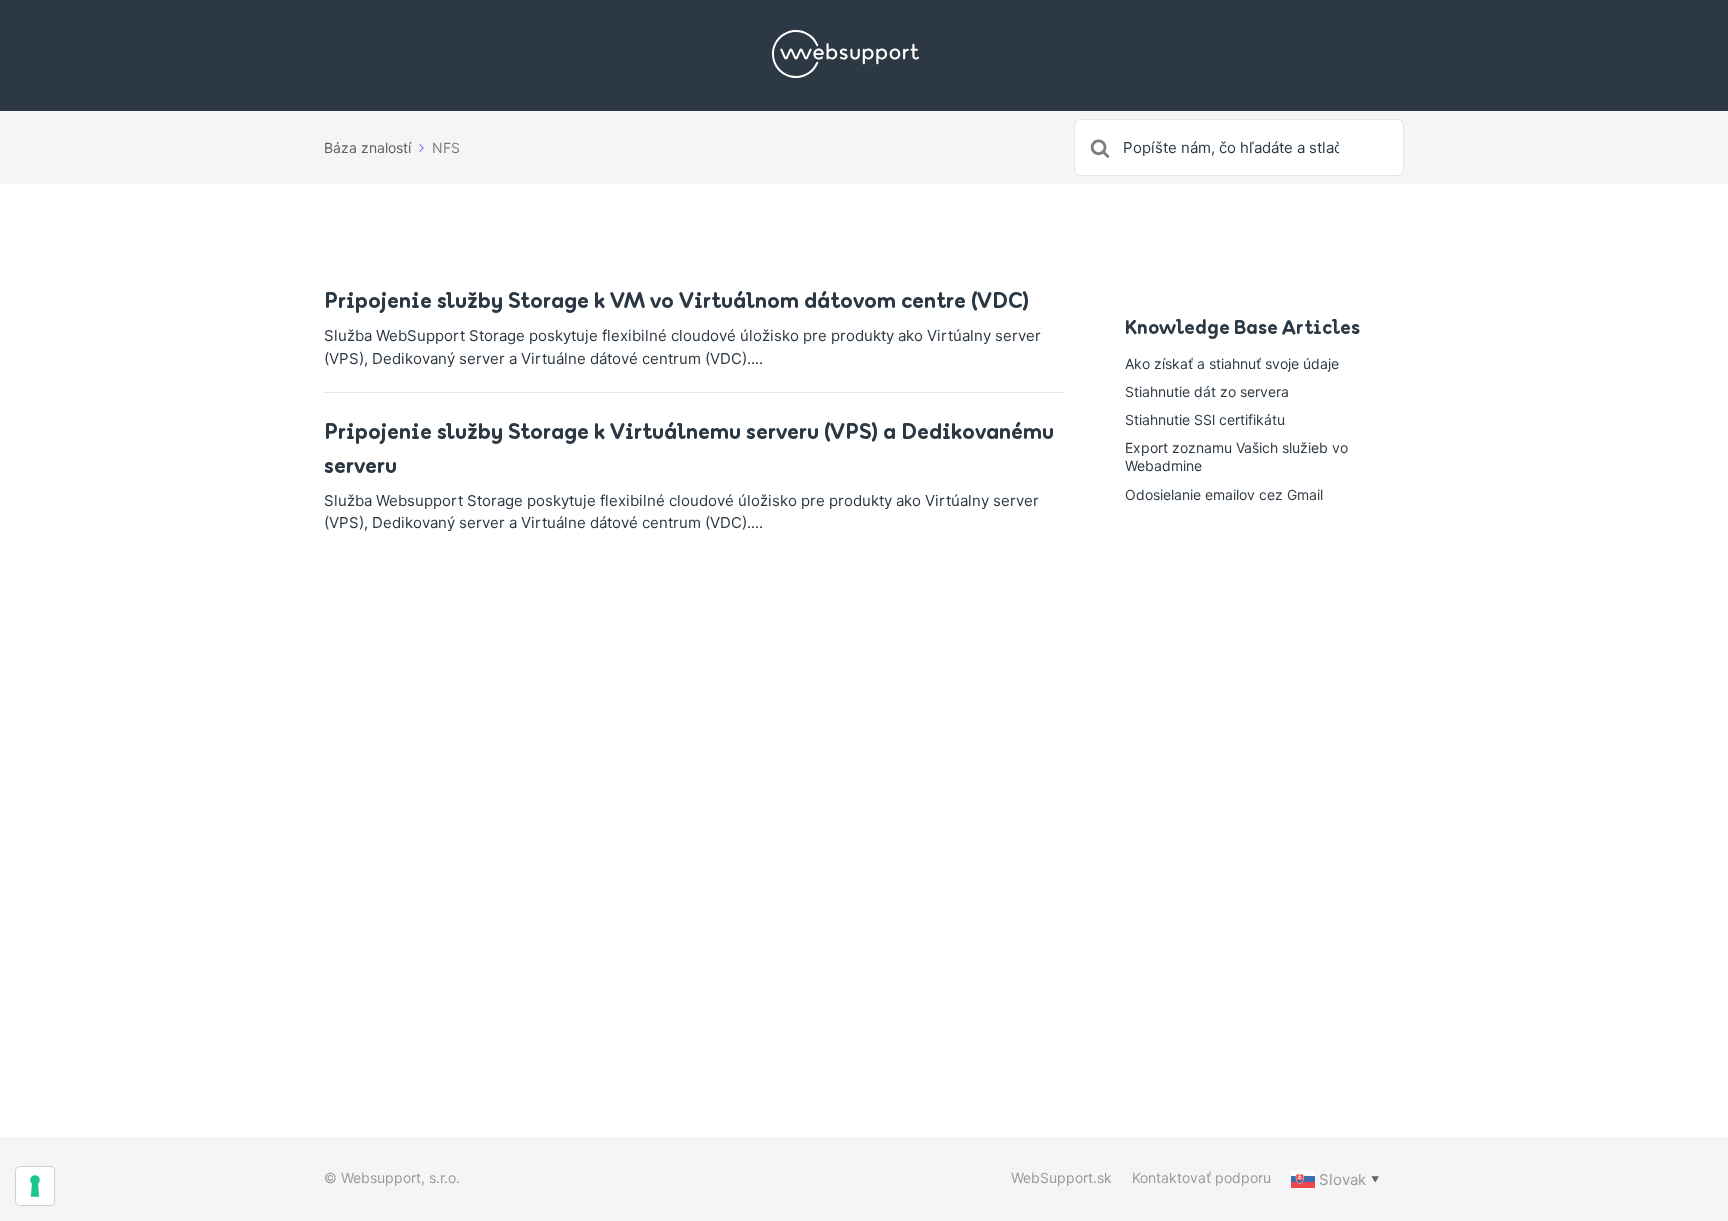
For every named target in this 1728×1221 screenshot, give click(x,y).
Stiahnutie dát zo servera (1207, 391)
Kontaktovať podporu (1201, 1177)
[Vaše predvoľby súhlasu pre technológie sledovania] (35, 1186)
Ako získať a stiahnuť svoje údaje (1232, 363)
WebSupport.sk (1061, 1177)
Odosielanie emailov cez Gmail (1224, 494)
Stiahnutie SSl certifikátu (1205, 419)
